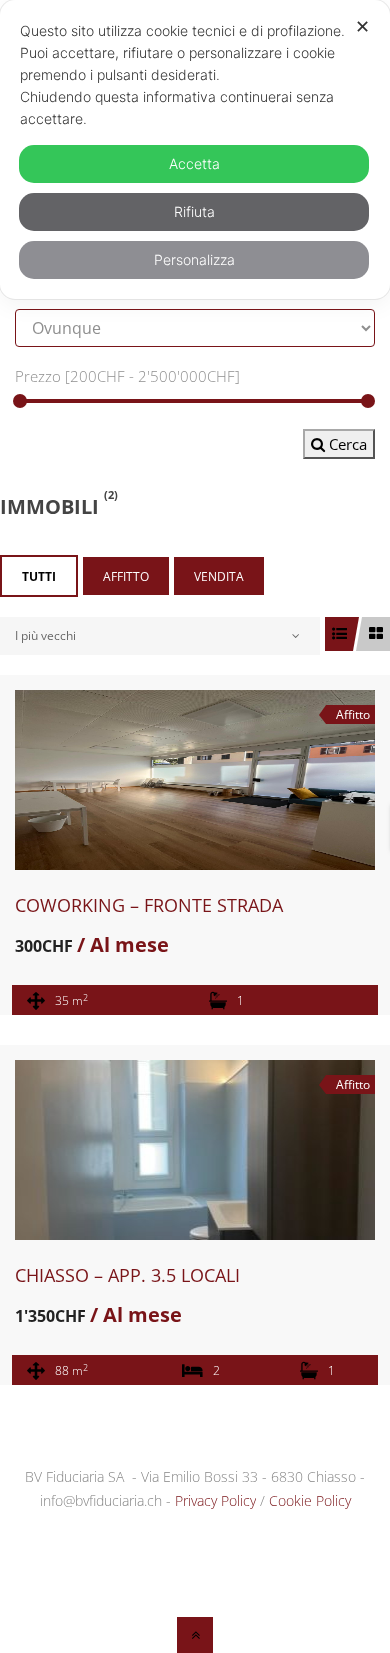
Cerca (346, 444)
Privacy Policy (215, 1500)
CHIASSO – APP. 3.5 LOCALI (127, 1275)
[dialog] (195, 149)
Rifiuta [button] (194, 211)
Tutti (39, 576)
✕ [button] (362, 26)
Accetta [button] (194, 163)
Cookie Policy (310, 1500)
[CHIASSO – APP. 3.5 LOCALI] (195, 1150)
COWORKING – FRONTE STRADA (149, 905)
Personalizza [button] (194, 259)
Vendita (219, 576)
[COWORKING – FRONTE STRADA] (195, 780)
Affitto (126, 576)
